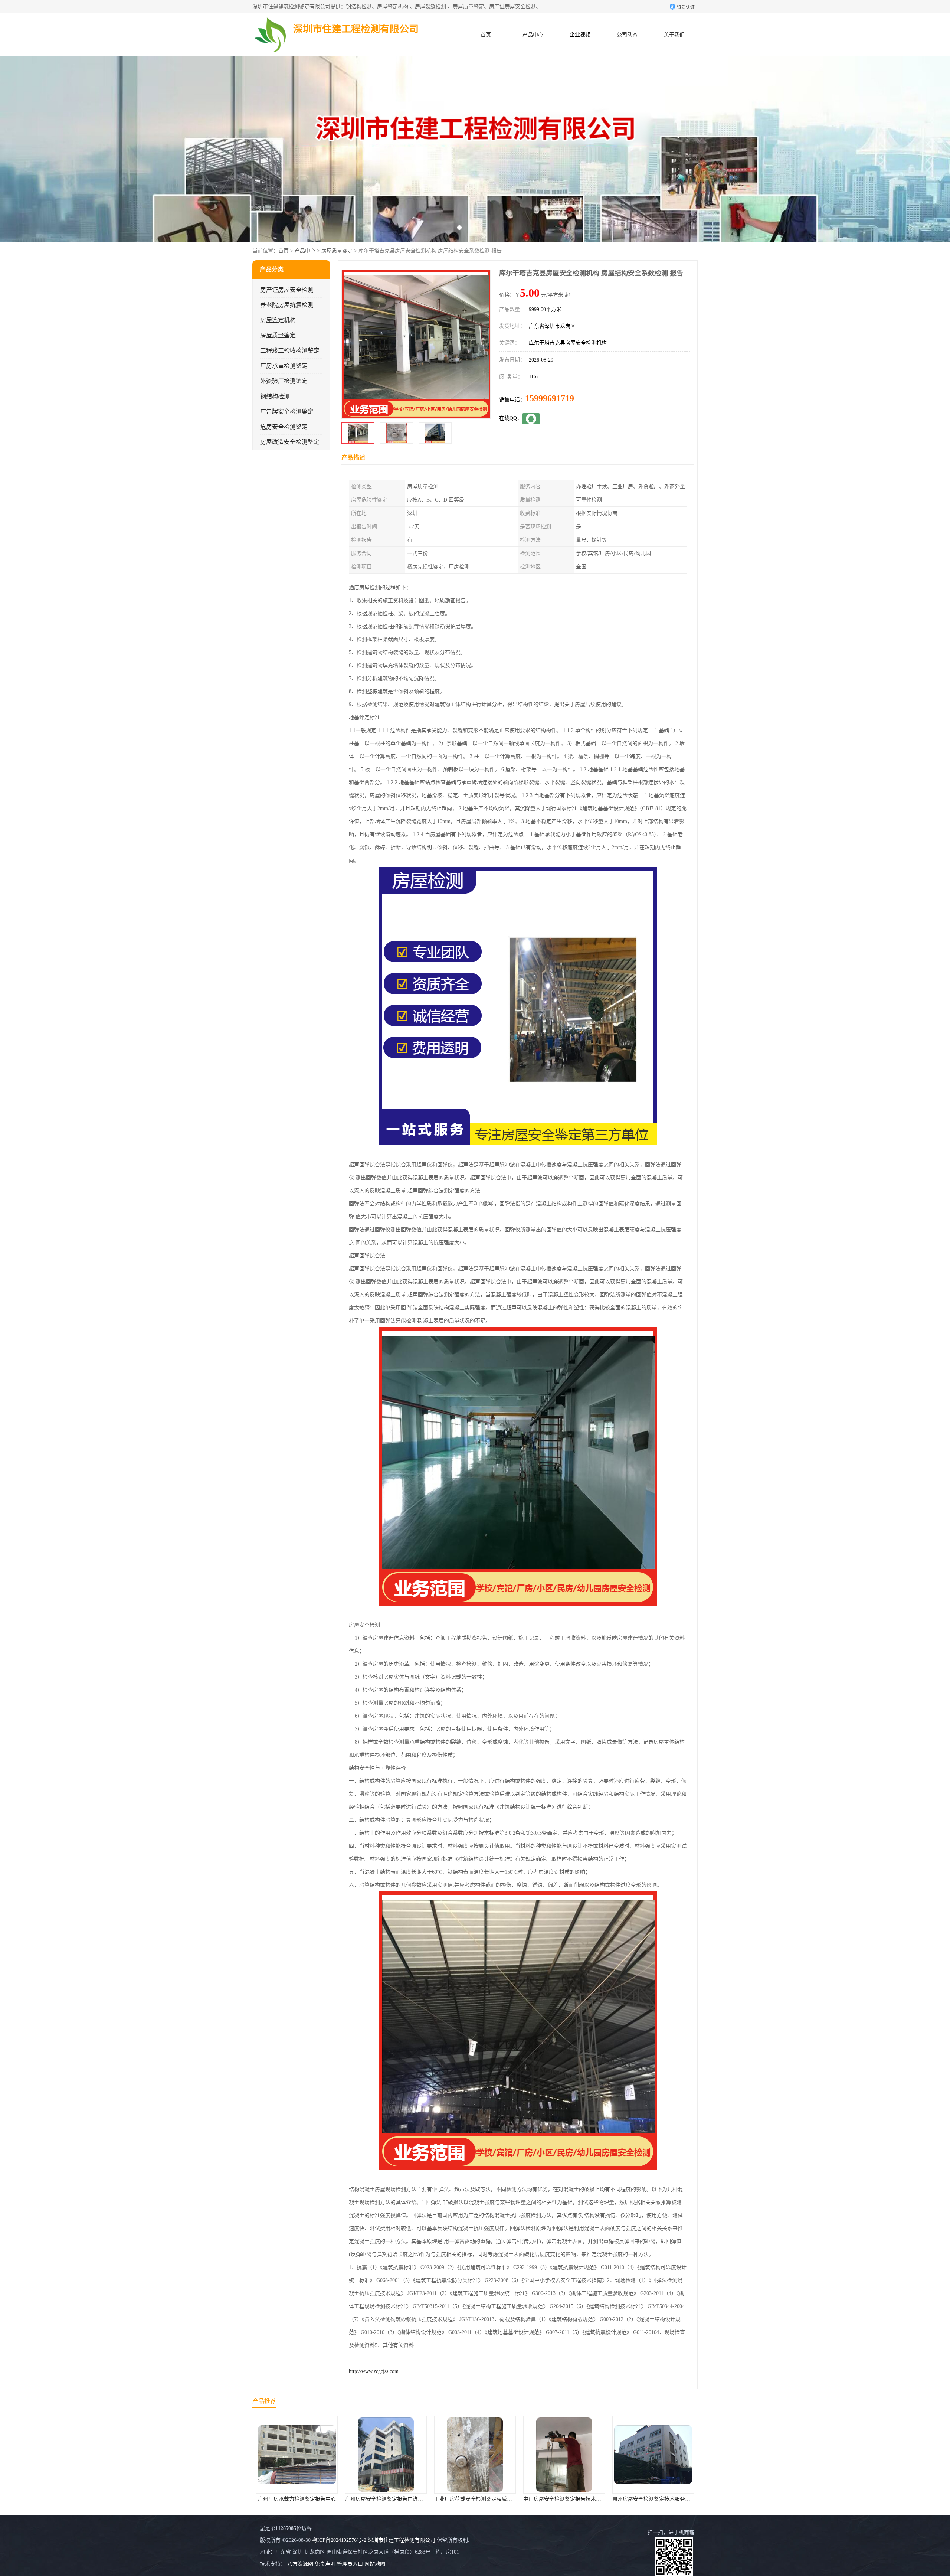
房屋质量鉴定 (337, 251)
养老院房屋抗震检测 (287, 305)
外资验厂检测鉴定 (284, 381)
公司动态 (627, 35)
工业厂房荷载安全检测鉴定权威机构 (298, 2499)
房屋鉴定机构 (278, 320)
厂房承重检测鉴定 (284, 366)
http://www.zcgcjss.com (374, 2371)
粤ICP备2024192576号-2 (339, 2540)
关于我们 (674, 35)
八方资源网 (300, 2564)
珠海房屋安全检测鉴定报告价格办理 (654, 2499)
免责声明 (325, 2564)
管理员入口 (350, 2564)
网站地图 (375, 2564)
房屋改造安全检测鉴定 (290, 442)
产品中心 (533, 35)
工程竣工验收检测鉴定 (290, 351)
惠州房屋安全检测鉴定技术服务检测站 (478, 2499)
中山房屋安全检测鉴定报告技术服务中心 (392, 2499)
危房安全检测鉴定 (284, 427)
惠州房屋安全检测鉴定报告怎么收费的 (567, 2499)
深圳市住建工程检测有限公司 (402, 2540)
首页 (486, 35)
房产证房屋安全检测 (287, 290)
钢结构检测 (275, 396)
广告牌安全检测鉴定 (287, 412)
